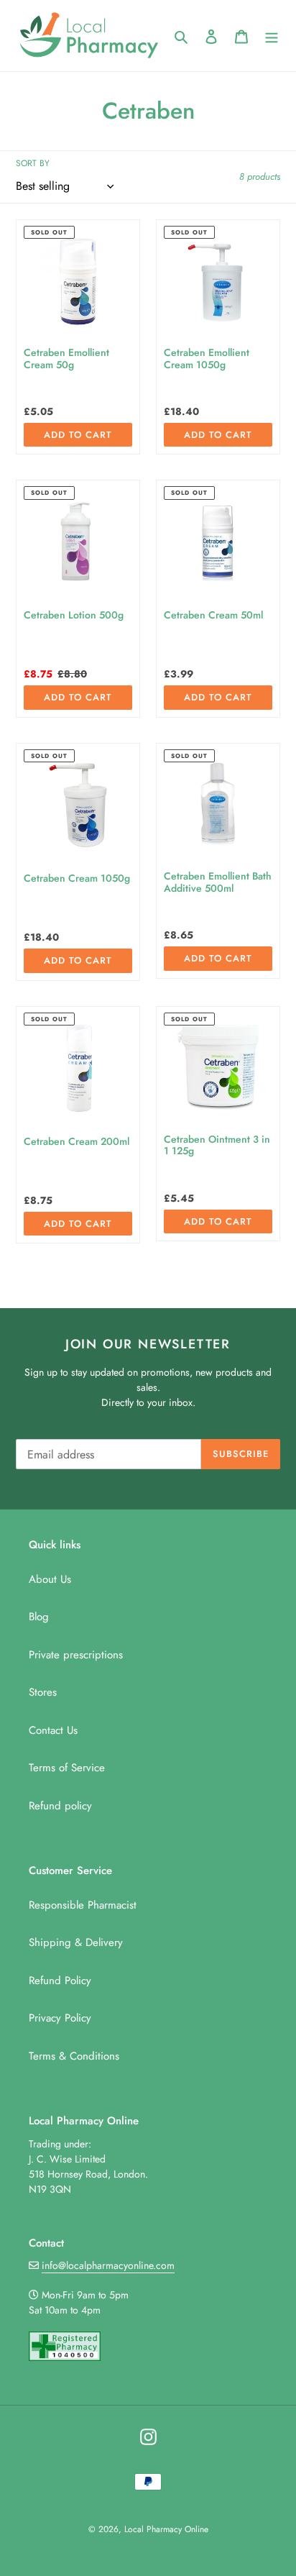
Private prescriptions (76, 1655)
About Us (50, 1579)
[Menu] (272, 36)
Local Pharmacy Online (166, 2529)
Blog (39, 1617)
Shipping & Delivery (76, 1942)
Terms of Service (67, 1768)
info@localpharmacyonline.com (108, 2265)
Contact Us (53, 1730)
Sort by (33, 163)
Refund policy (60, 1806)
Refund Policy (60, 1981)
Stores (43, 1692)
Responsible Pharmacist (83, 1905)
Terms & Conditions (74, 2056)
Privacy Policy (60, 2018)
